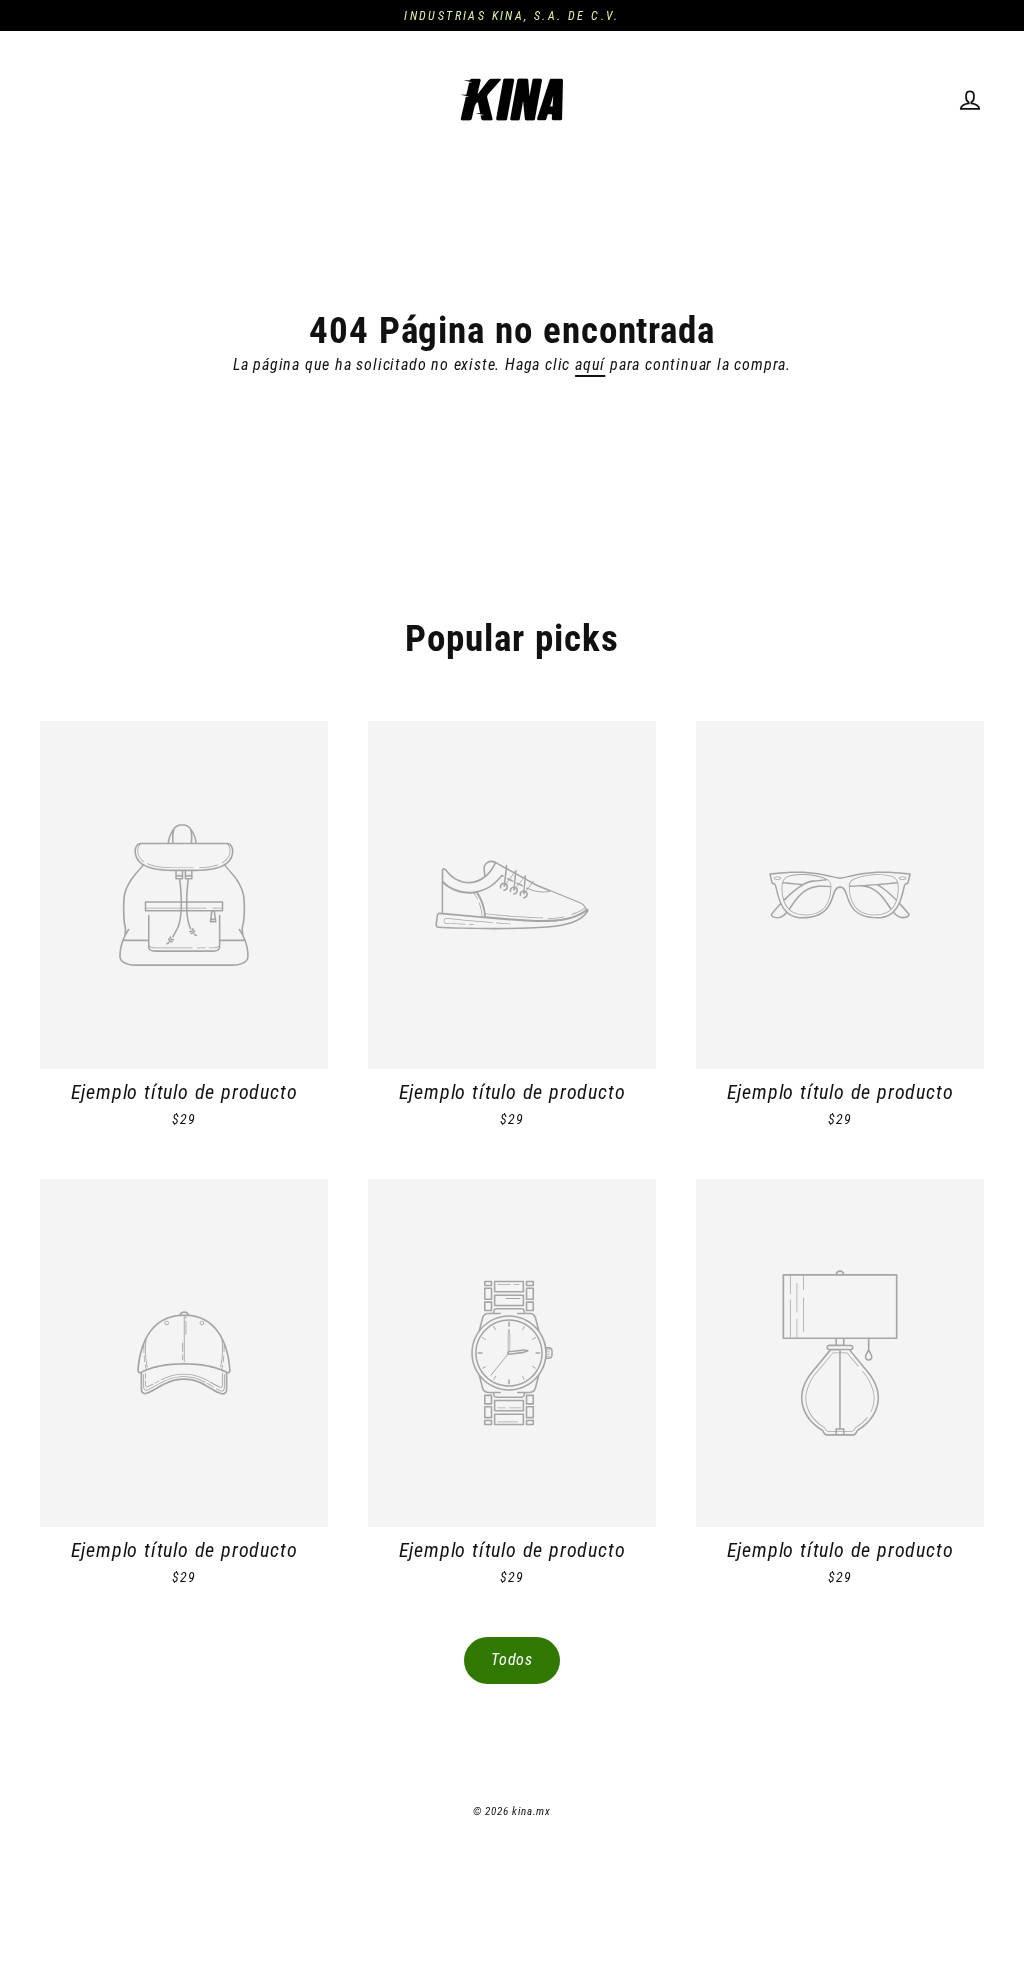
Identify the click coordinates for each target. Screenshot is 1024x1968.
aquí (590, 364)
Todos (512, 1659)
